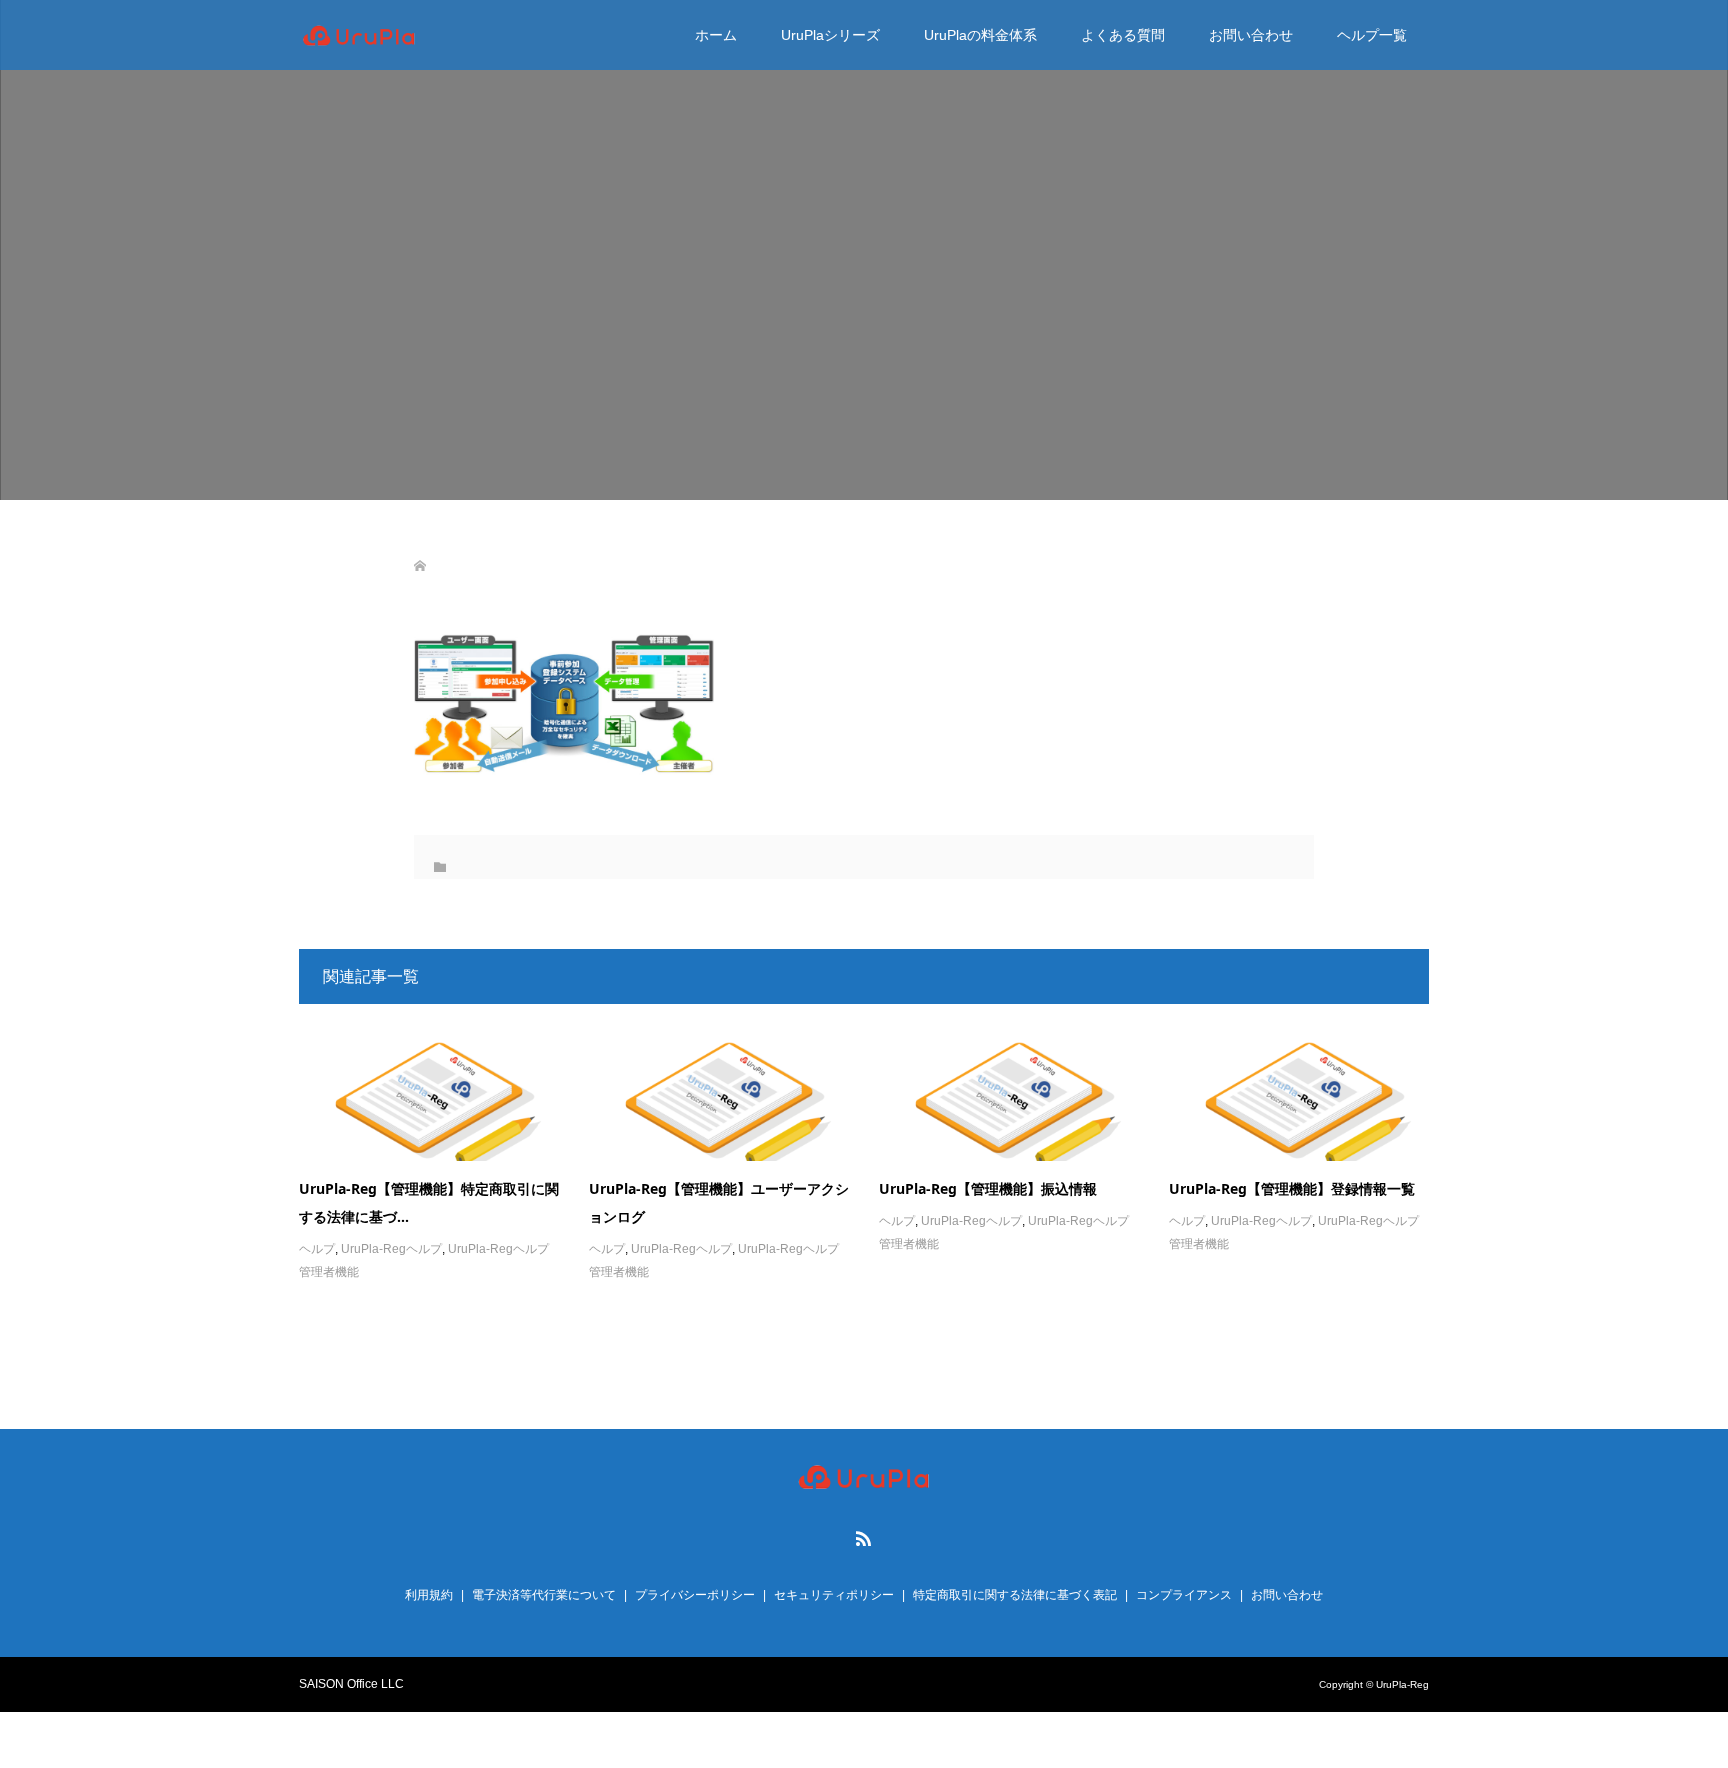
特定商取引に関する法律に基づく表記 (1015, 1595)
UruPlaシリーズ (830, 35)
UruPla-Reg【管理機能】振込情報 (988, 1188)
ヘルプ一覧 (1372, 35)
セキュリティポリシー (834, 1595)
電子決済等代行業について (544, 1595)
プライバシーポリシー (695, 1595)
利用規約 (429, 1595)
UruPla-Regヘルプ (391, 1249)
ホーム (716, 35)
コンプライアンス (1184, 1595)
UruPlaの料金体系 (980, 35)
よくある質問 (1123, 35)
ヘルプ (317, 1249)
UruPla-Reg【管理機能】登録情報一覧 (1292, 1188)
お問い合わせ (1251, 35)
